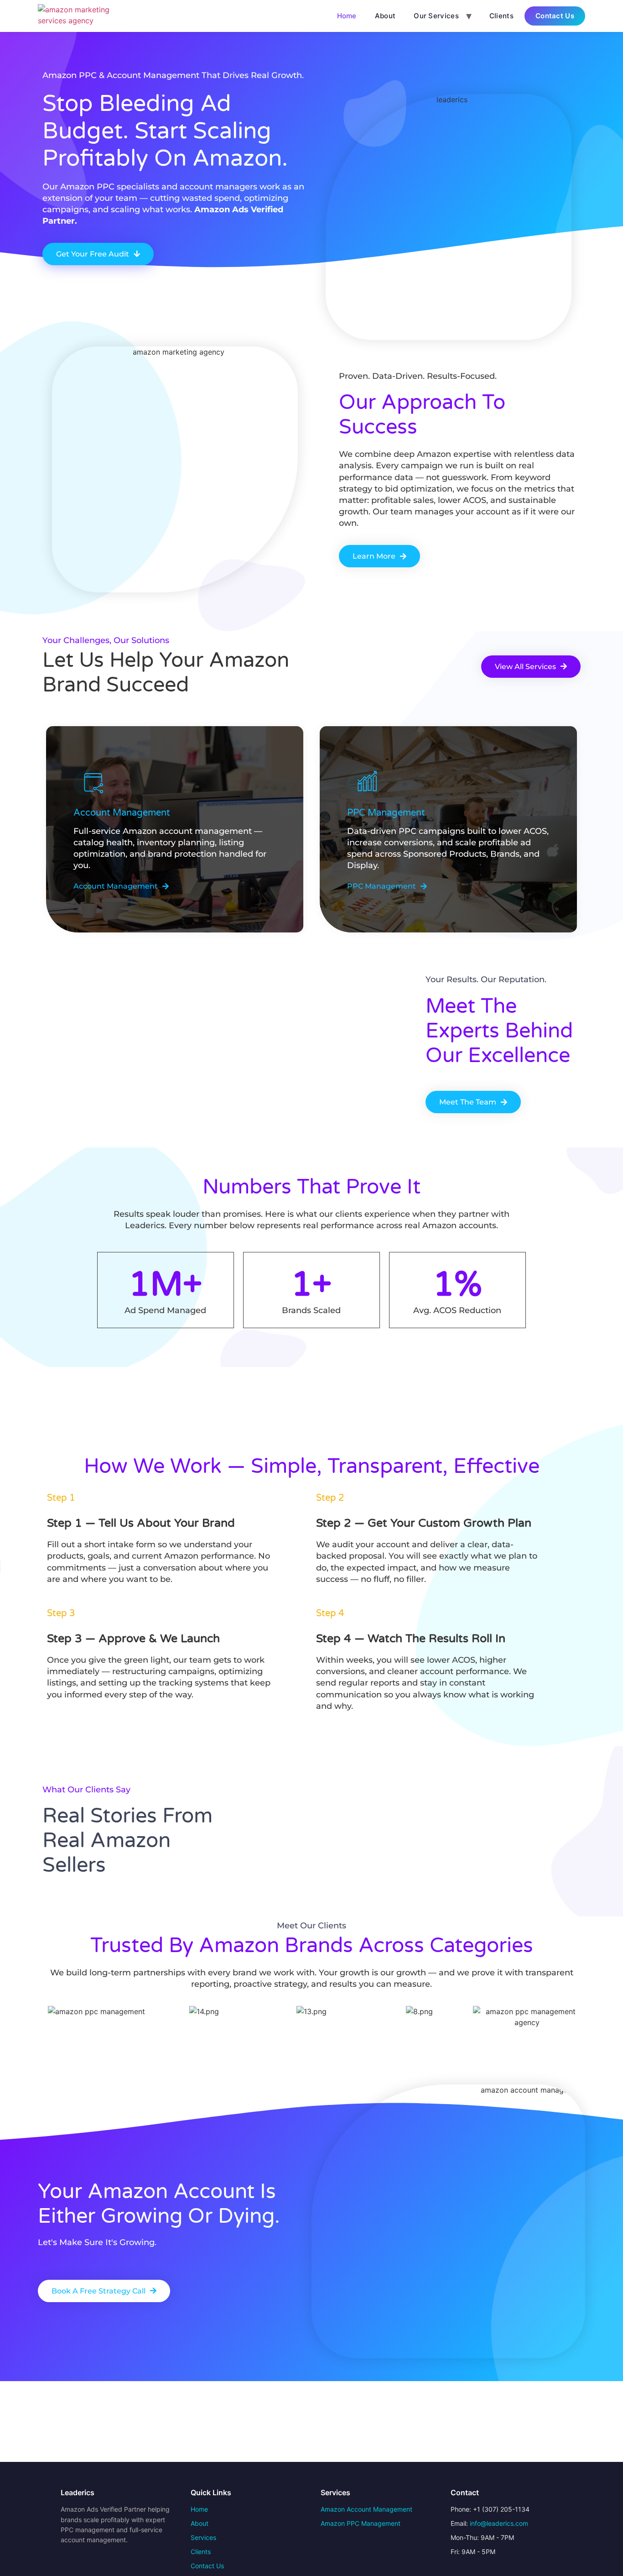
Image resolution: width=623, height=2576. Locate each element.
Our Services (436, 16)
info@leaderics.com (499, 2523)
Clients (501, 16)
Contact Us (555, 16)
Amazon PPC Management (361, 2523)
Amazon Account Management (366, 2509)
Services (203, 2537)
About (385, 16)
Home (347, 16)
